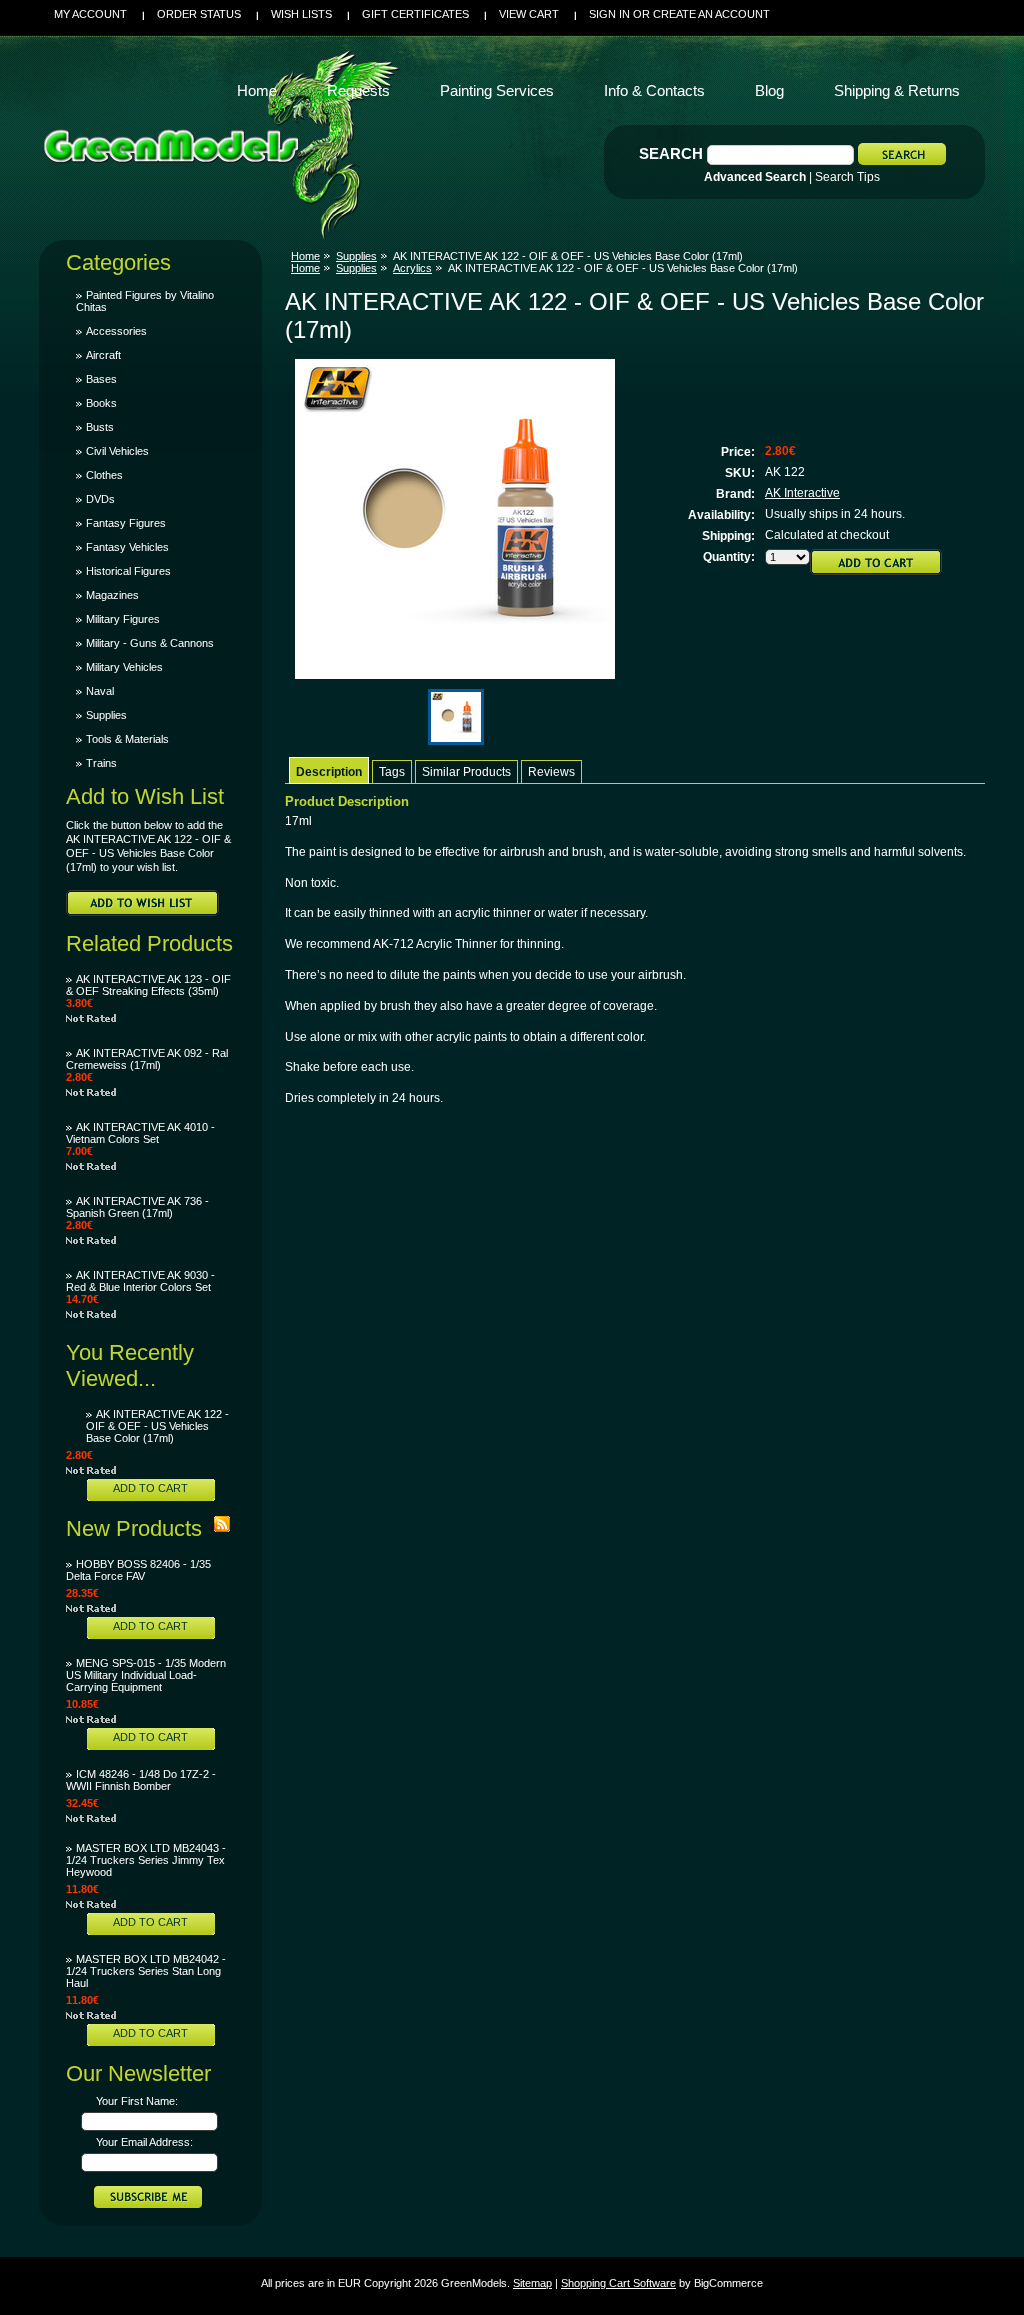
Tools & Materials (127, 739)
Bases (101, 379)
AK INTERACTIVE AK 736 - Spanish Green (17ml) (137, 1207)
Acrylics (412, 268)
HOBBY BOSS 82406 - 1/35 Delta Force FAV (138, 1570)
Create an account (711, 14)
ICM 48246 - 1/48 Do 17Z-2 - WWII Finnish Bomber (141, 1780)
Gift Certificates (415, 14)
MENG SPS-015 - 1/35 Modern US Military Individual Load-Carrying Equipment (146, 1675)
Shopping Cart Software (618, 2283)
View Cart (529, 14)
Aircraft (103, 355)
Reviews (551, 772)
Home (305, 256)
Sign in (609, 14)
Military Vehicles (124, 667)
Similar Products (466, 772)
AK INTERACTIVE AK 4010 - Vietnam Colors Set (140, 1133)
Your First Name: (137, 2101)
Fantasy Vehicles (127, 547)
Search (671, 153)
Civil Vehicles (117, 451)
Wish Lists (301, 14)
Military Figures (123, 619)
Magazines (112, 595)
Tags (392, 772)
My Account (90, 14)
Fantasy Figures (126, 523)
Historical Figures (128, 571)
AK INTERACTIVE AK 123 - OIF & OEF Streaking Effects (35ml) (148, 985)
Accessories (116, 331)
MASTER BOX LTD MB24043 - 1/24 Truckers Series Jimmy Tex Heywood (146, 1860)
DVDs (100, 499)
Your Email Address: (144, 2142)
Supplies (106, 715)
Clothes (104, 475)
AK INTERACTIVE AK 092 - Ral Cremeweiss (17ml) (147, 1059)
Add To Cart (150, 1488)
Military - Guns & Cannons (150, 643)
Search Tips (847, 177)
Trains (101, 763)
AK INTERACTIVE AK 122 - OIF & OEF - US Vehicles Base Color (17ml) (157, 1426)
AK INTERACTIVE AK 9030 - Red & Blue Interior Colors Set (140, 1281)
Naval (100, 691)
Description (329, 772)
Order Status (199, 14)
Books (101, 403)
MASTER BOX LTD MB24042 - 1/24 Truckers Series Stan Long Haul (146, 1971)
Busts (100, 427)
